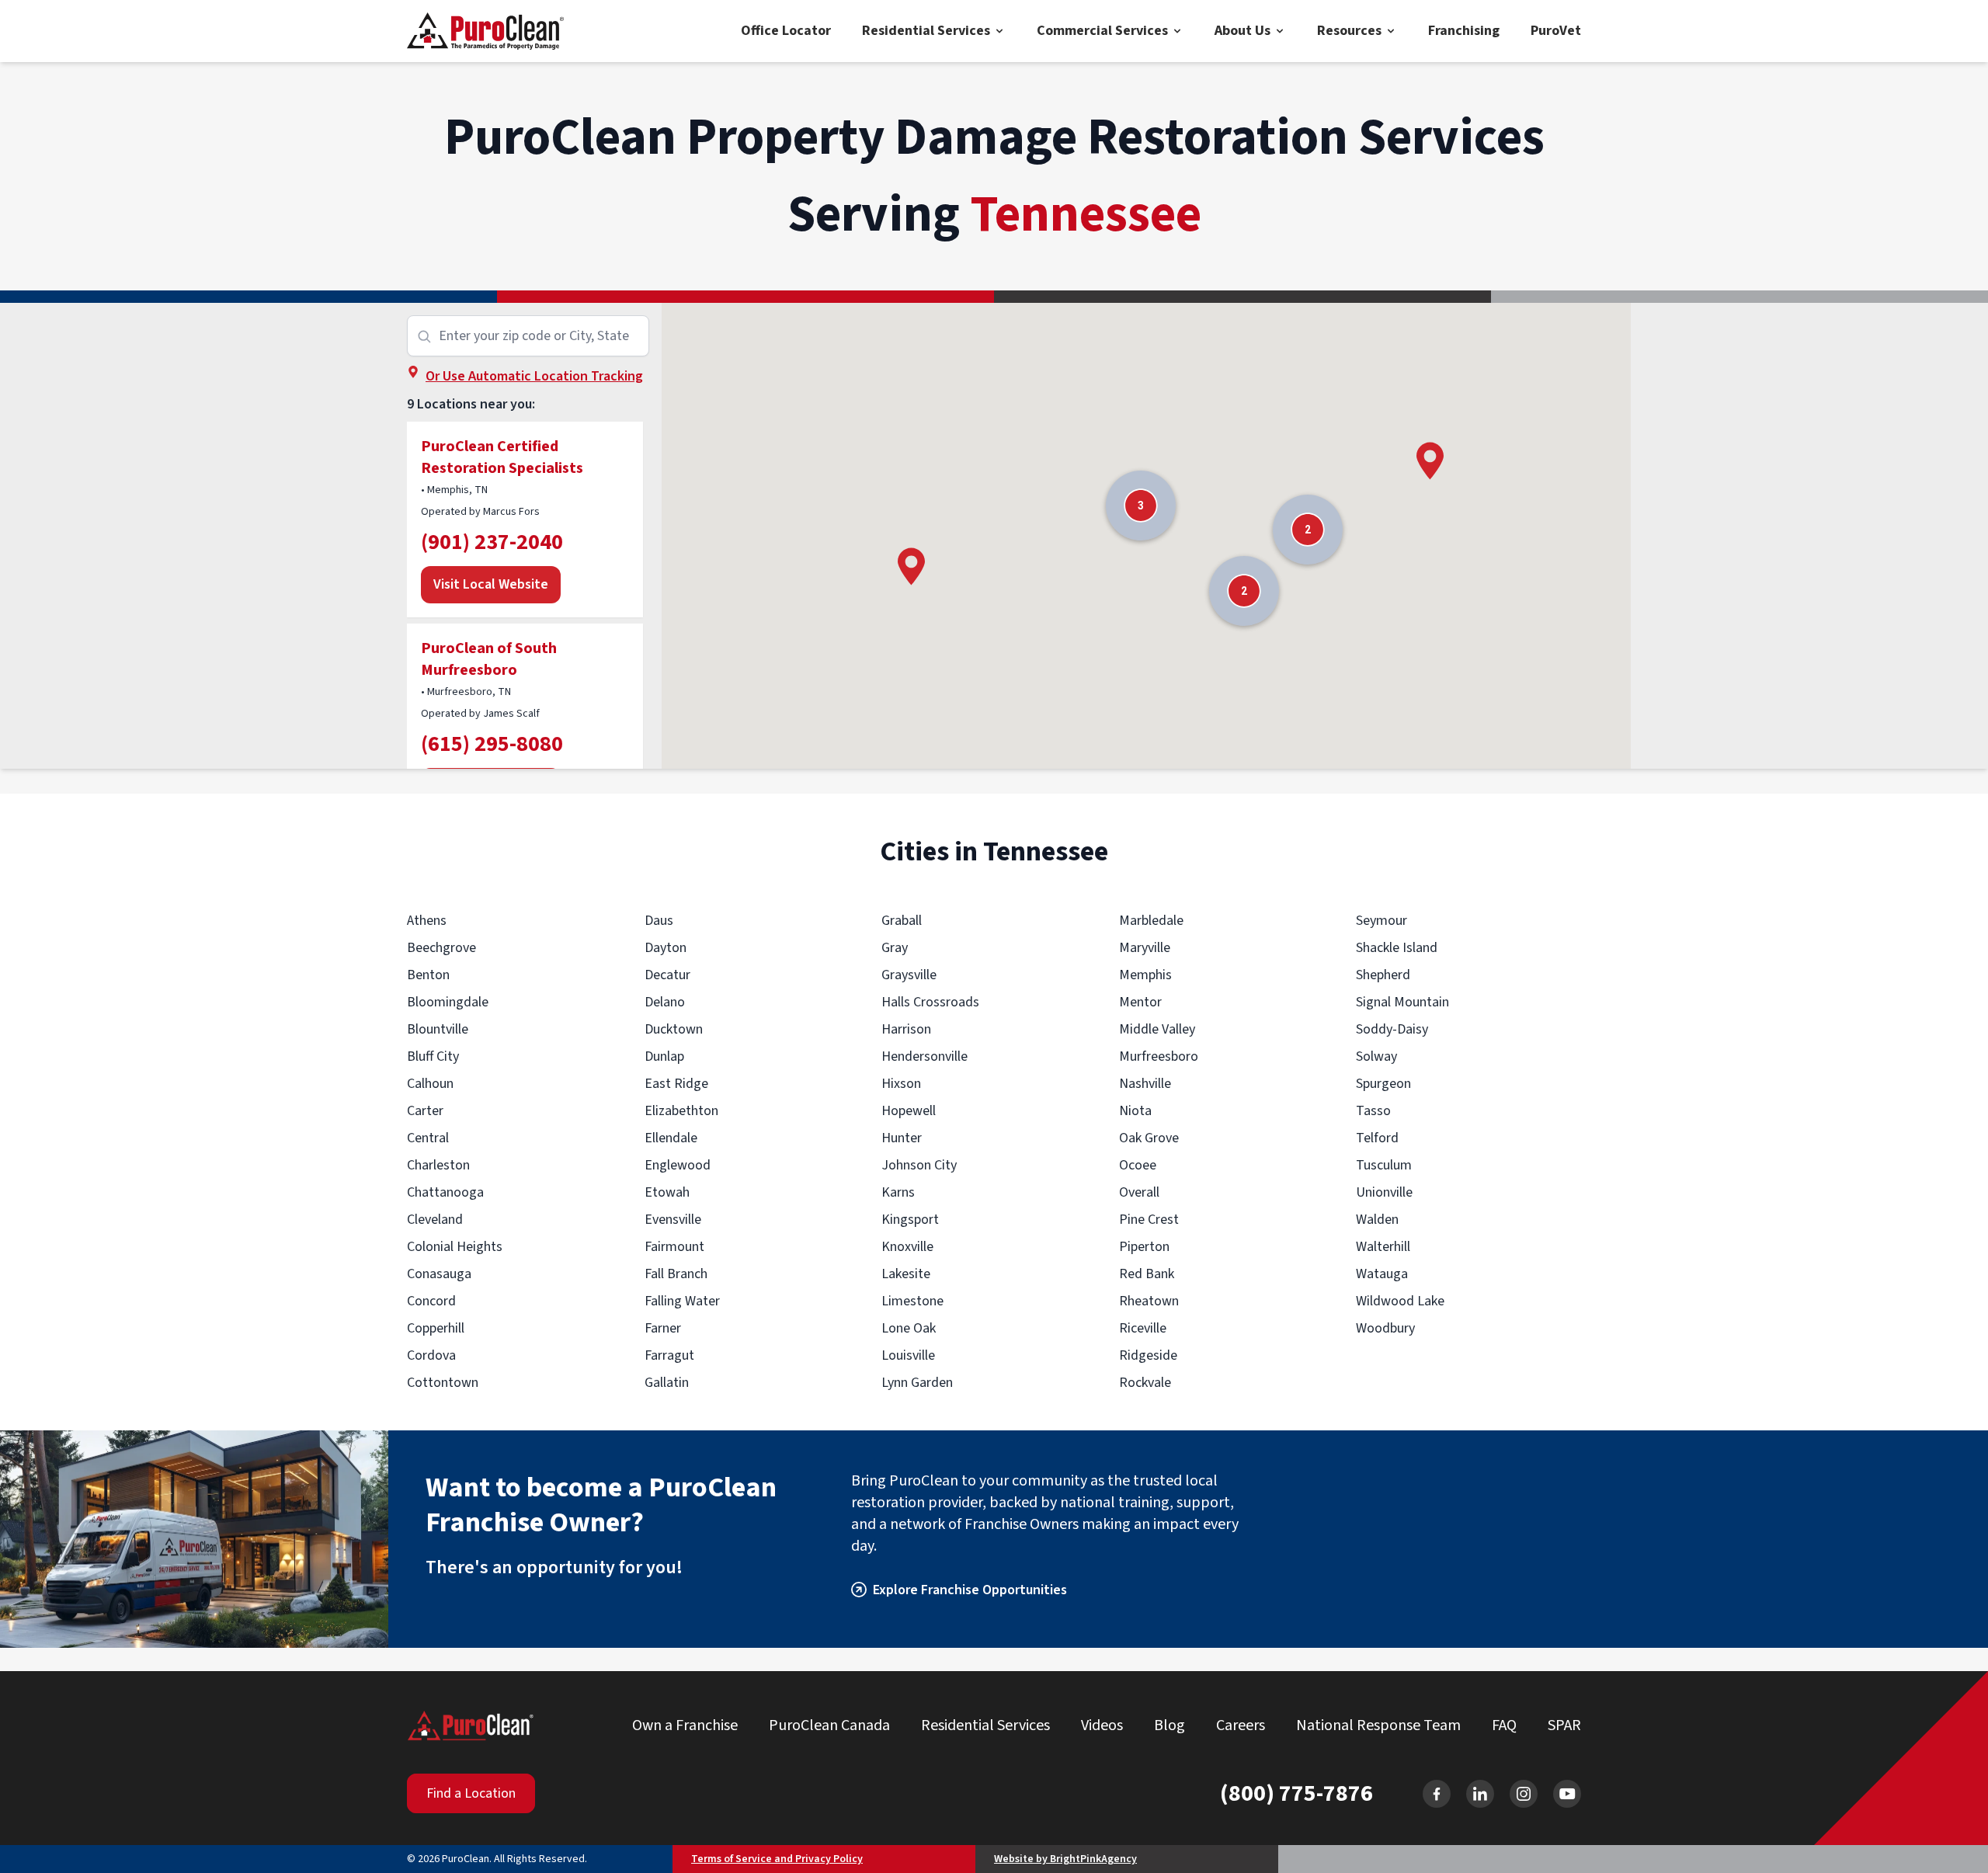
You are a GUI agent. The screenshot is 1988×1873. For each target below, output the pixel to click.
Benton (428, 975)
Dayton (666, 948)
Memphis (1145, 975)
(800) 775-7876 (1296, 1794)
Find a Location (471, 1793)
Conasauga (439, 1274)
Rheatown (1149, 1301)
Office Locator (786, 31)
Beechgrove (441, 948)
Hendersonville (924, 1056)
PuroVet (1556, 31)
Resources (1349, 31)
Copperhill (436, 1328)
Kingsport (910, 1220)
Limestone (912, 1301)
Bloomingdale (448, 1002)
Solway (1376, 1056)
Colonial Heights (455, 1247)
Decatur (667, 975)
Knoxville (907, 1247)
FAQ (1504, 1725)
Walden (1377, 1220)
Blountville (438, 1029)
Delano (665, 1002)
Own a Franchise (685, 1725)
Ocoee (1138, 1165)
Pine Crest (1149, 1220)
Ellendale (671, 1138)
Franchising (1464, 31)
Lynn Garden (917, 1383)
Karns (898, 1192)
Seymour (1382, 921)
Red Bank (1147, 1274)
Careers (1241, 1725)
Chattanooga (445, 1192)
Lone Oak (909, 1328)
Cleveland (435, 1220)
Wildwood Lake (1400, 1301)
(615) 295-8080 (492, 744)
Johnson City (919, 1165)
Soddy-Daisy (1392, 1029)
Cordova (431, 1355)
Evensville (673, 1220)
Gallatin (667, 1383)
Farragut (669, 1355)
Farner (663, 1328)
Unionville (1384, 1192)
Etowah (667, 1192)
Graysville (909, 975)
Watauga (1382, 1274)
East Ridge (676, 1084)
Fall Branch (676, 1274)
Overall (1139, 1192)
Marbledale (1151, 921)
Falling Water (682, 1301)
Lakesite (906, 1274)
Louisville (908, 1355)
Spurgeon (1383, 1084)
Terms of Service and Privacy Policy (777, 1859)
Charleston (438, 1165)
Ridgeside (1148, 1355)
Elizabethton (681, 1111)
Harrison (906, 1029)
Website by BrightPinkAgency (1065, 1859)
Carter (425, 1111)
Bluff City (433, 1056)
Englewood (678, 1165)
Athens (427, 921)
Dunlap (664, 1056)
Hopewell (909, 1111)
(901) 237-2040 (492, 542)
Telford (1377, 1138)
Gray (895, 948)
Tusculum (1384, 1165)
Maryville (1145, 948)
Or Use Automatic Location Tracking (534, 376)
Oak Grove (1149, 1138)
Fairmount (674, 1247)
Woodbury (1385, 1328)
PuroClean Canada (829, 1725)
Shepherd (1383, 975)
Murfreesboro (1159, 1056)
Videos (1102, 1725)
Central (428, 1138)
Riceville (1143, 1328)
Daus (659, 921)
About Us (1242, 31)
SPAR (1564, 1725)
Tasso (1373, 1111)
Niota (1135, 1111)
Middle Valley (1157, 1029)
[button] (911, 566)
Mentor (1140, 1002)
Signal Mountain (1402, 1002)
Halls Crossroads (930, 1002)
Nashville (1145, 1084)
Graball (902, 921)
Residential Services (926, 31)
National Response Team (1378, 1725)
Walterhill (1383, 1247)
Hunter (902, 1138)
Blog (1170, 1725)
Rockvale (1145, 1383)
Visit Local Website (491, 584)
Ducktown (674, 1029)
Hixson (901, 1084)
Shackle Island (1397, 948)
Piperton (1144, 1247)
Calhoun (430, 1084)
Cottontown (443, 1383)
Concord (431, 1301)
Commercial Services (1102, 31)
